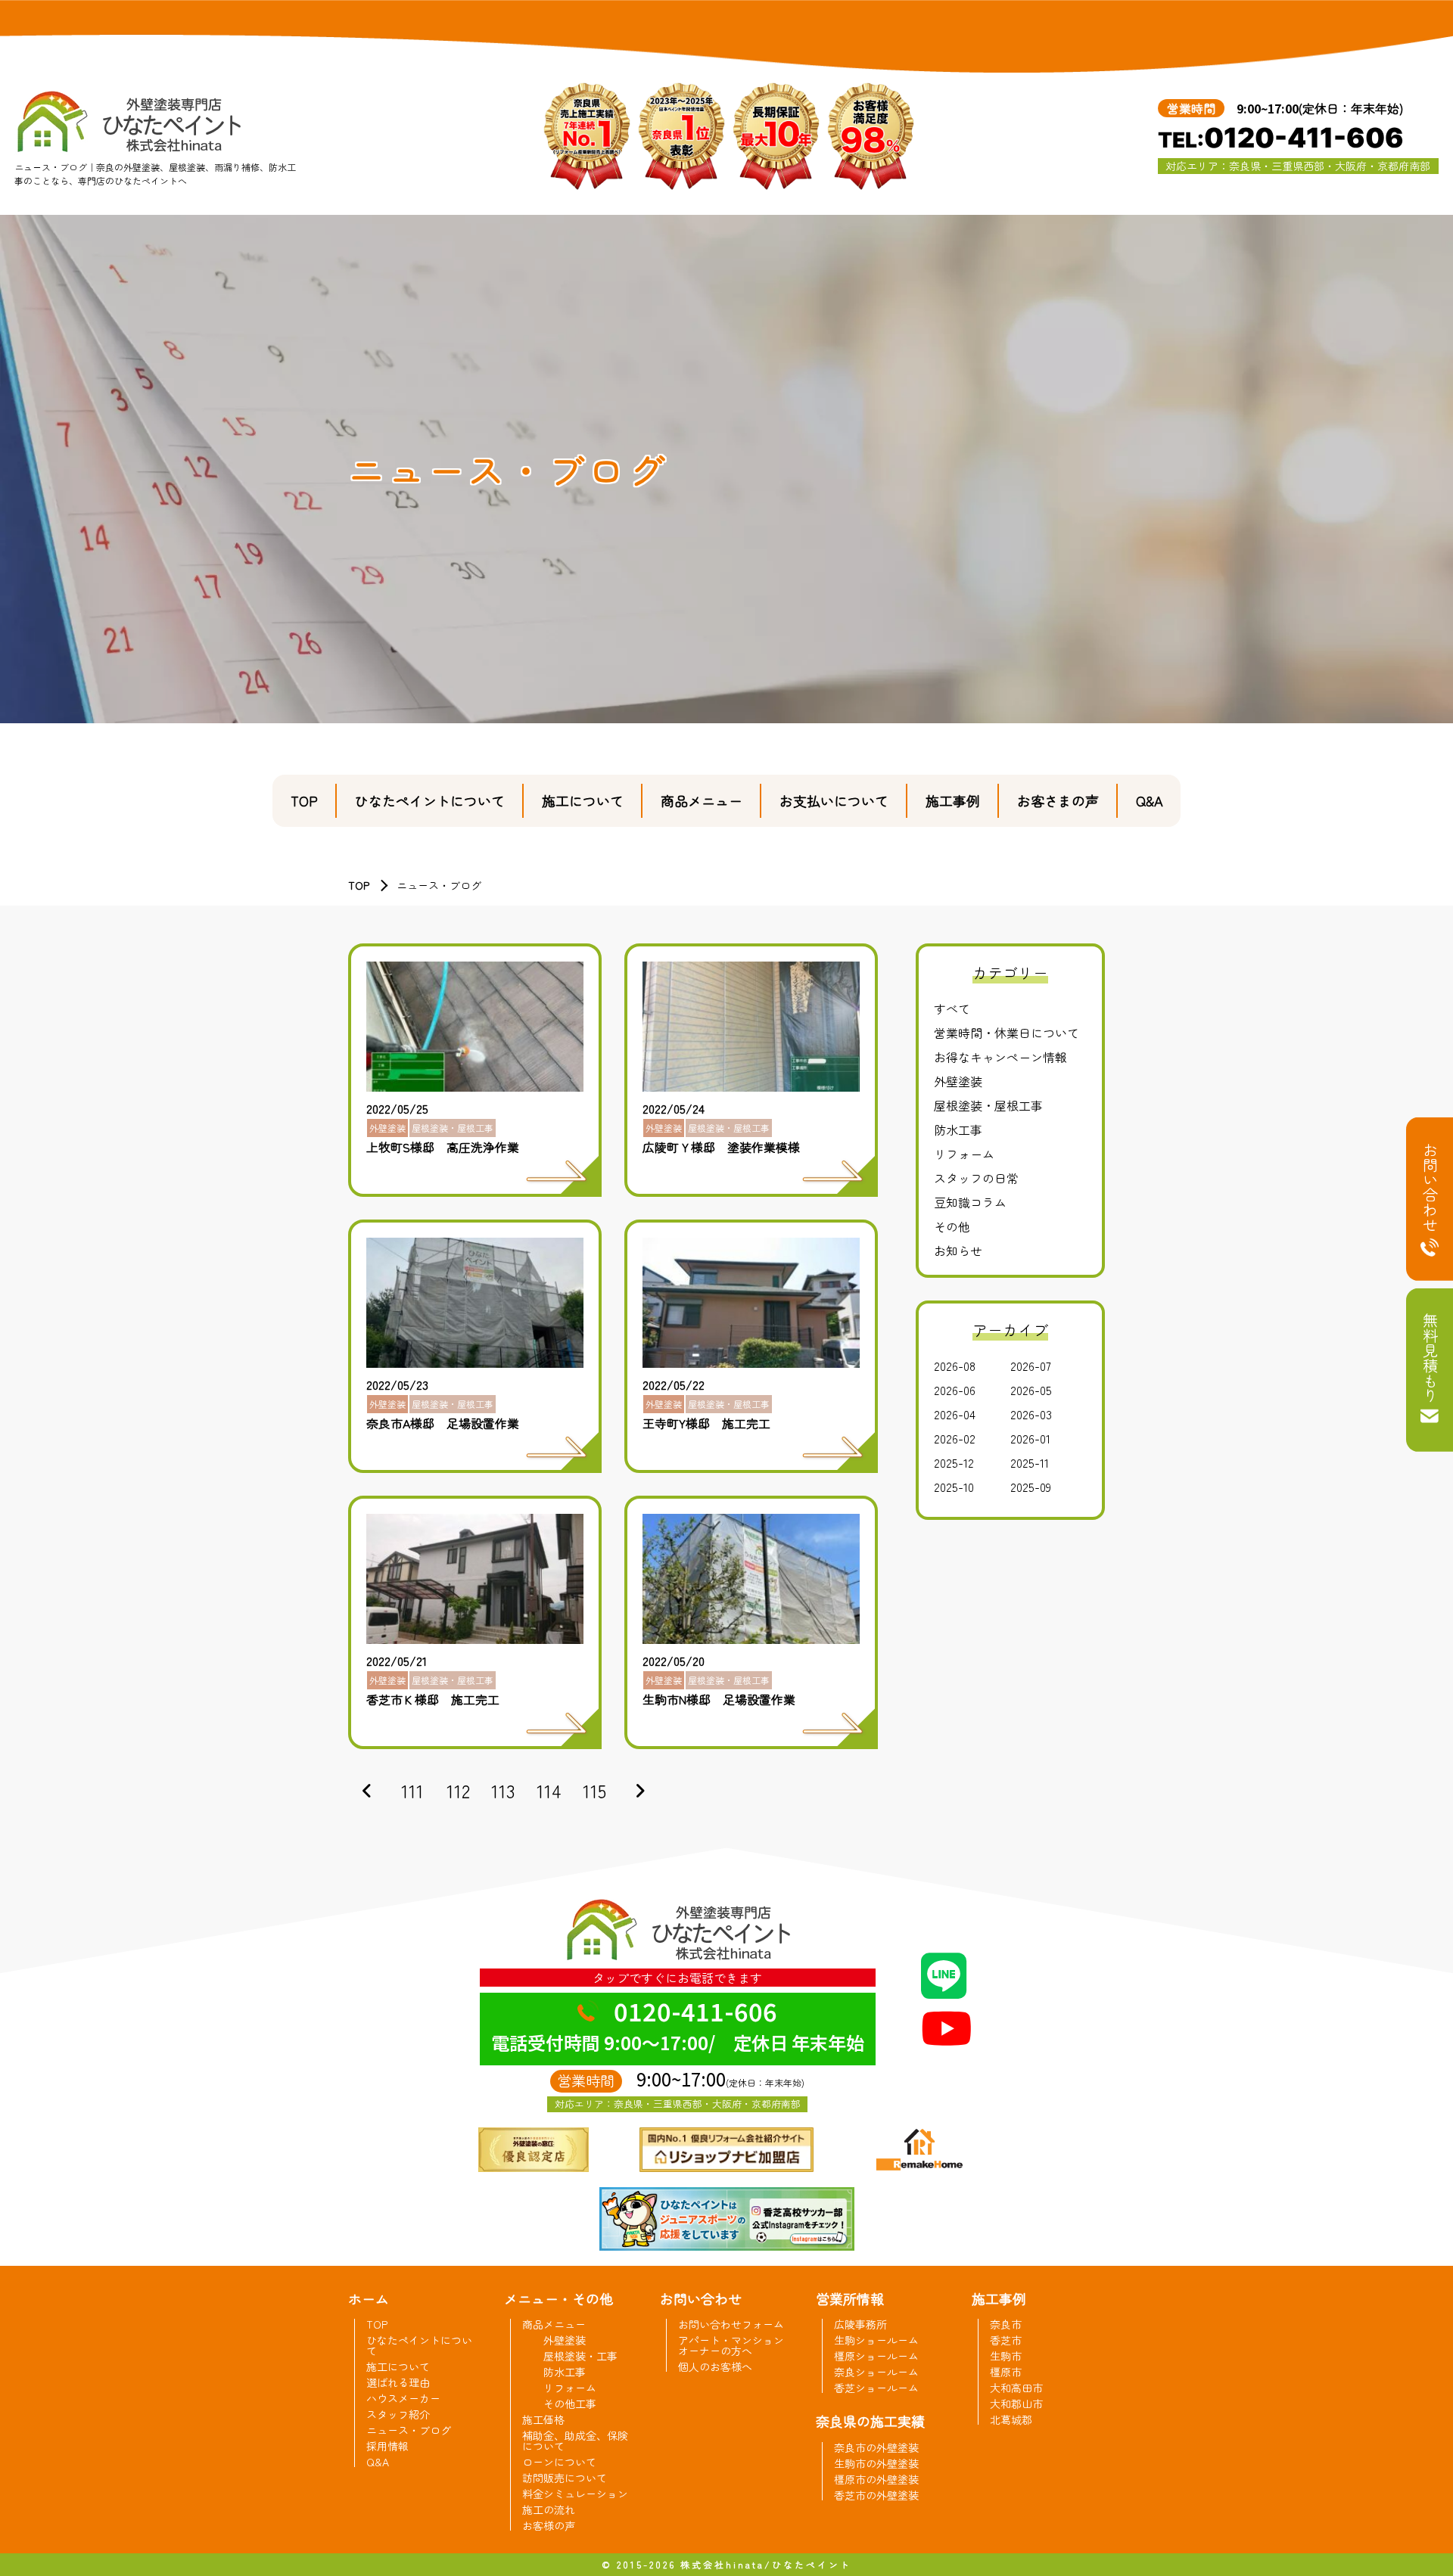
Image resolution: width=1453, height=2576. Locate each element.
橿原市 (1006, 2372)
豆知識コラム (970, 1202)
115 (594, 1790)
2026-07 (1031, 1366)
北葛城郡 (1011, 2419)
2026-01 (1030, 1438)
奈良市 (1006, 2324)
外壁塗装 (958, 1081)
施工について (583, 800)
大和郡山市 (1016, 2404)
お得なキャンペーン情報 (1000, 1057)
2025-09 (1031, 1487)
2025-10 (954, 1487)
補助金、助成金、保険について (575, 2441)
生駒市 (1006, 2356)
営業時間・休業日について (1007, 1033)
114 (549, 1790)
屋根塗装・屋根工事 (988, 1105)
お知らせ (958, 1251)
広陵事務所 (860, 2324)
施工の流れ (549, 2509)
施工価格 (543, 2419)
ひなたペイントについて (430, 800)
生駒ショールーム (876, 2340)
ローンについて (559, 2462)
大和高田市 (1016, 2388)
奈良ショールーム (876, 2372)
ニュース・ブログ (409, 2430)
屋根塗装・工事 (580, 2356)
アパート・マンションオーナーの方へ (731, 2345)
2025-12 (954, 1462)
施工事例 (953, 800)
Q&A (1150, 800)
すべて (952, 1008)
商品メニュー (702, 800)
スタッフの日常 (976, 1178)
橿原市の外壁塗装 (876, 2479)
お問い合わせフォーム (731, 2324)
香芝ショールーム (876, 2388)
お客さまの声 (1058, 800)
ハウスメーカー (403, 2398)
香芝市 (1006, 2340)
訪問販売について (565, 2478)
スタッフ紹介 (398, 2414)
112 (458, 1790)
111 (412, 1790)
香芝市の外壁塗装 (876, 2495)
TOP (304, 800)
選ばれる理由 (398, 2382)
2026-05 (1031, 1390)
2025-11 (1030, 1462)
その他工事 (570, 2404)
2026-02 (955, 1438)
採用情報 (387, 2446)
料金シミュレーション (575, 2494)
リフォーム (964, 1154)
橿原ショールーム (876, 2356)
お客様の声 (549, 2525)
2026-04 (955, 1414)
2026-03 (1031, 1414)
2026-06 (955, 1390)
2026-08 (955, 1366)
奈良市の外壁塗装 (876, 2447)
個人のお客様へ (715, 2366)
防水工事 (958, 1130)
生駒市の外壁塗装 (876, 2463)
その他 (952, 1226)
